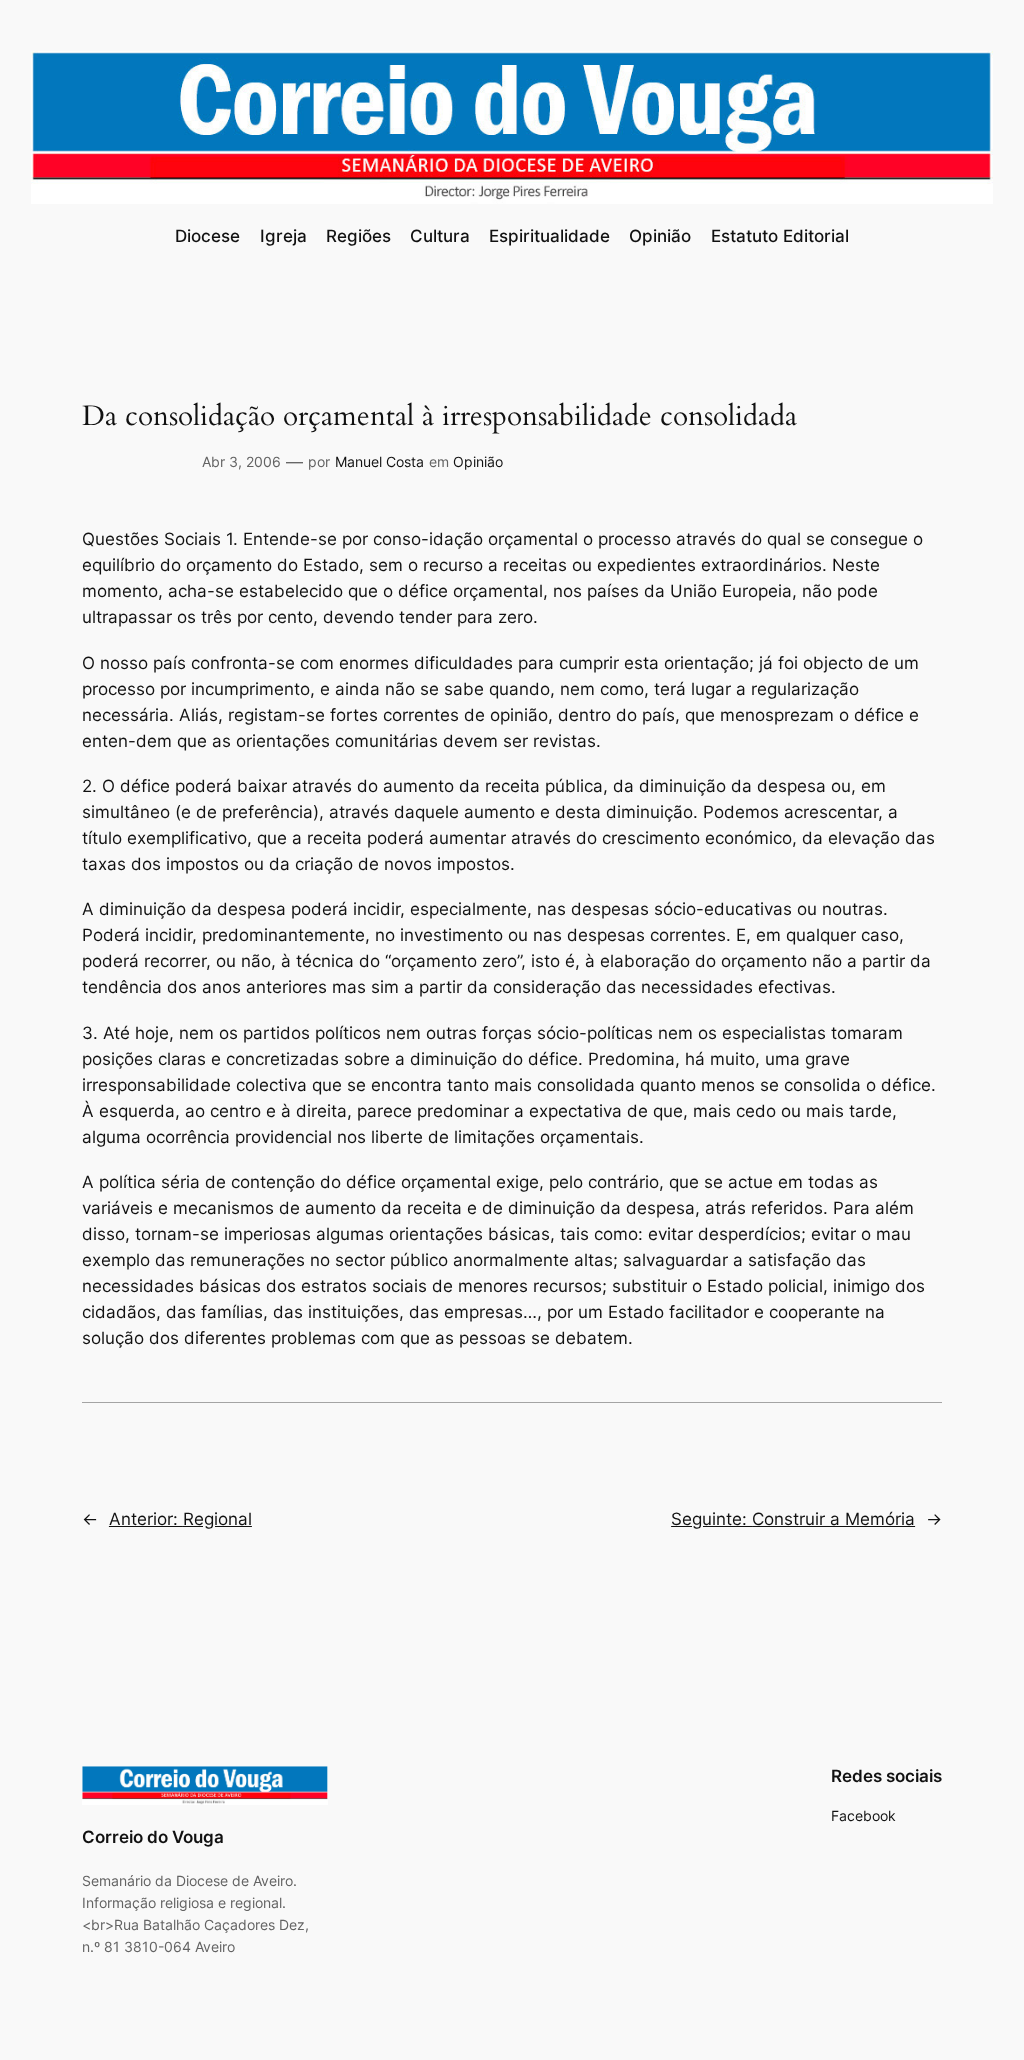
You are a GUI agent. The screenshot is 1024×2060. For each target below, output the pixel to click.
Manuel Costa (379, 461)
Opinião (478, 461)
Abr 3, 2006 (241, 461)
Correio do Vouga (153, 1837)
